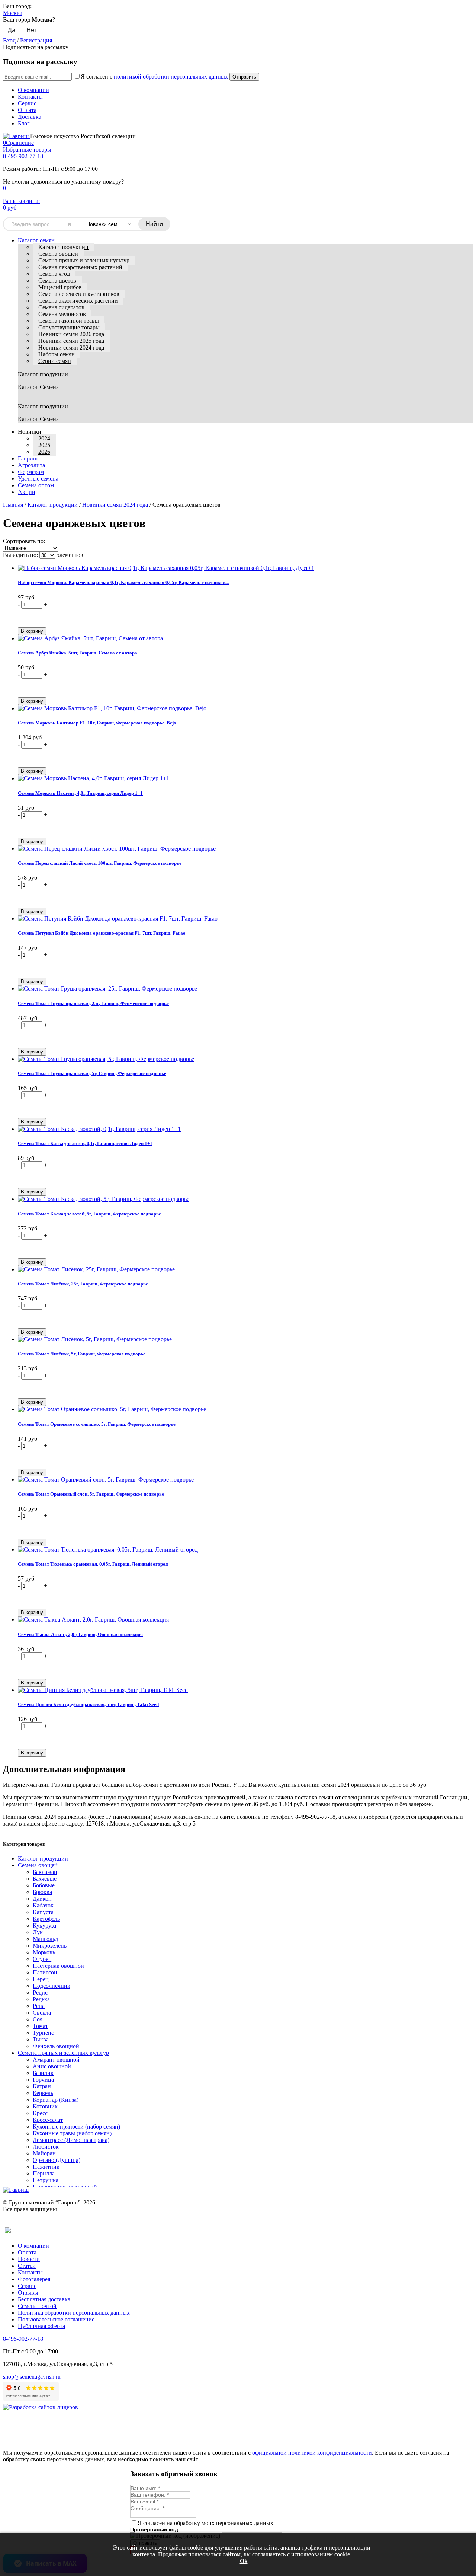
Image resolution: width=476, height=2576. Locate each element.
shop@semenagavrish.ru (32, 2377)
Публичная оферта (41, 2326)
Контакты (30, 97)
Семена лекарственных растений (80, 267)
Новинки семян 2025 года (71, 341)
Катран (42, 2086)
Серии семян (55, 361)
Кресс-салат (48, 2120)
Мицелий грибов (60, 287)
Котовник (45, 2106)
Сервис (27, 103)
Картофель (46, 1919)
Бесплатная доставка (44, 2299)
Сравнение (18, 143)
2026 (44, 452)
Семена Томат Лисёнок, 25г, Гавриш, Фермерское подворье (83, 1284)
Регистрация (36, 40)
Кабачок (43, 1905)
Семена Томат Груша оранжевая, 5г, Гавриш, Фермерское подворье (92, 1073)
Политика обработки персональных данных (74, 2313)
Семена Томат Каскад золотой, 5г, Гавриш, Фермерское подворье (89, 1214)
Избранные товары (27, 149)
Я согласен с (154, 76)
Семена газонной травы (69, 321)
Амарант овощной (56, 2059)
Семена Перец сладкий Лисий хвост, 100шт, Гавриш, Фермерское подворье (100, 863)
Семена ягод (54, 274)
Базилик (43, 2073)
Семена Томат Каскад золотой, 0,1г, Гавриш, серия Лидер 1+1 (85, 1143)
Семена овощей (58, 254)
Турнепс (43, 2033)
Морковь (44, 1952)
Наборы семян (57, 354)
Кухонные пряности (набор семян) (76, 2127)
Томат (40, 2026)
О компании (33, 90)
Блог (24, 123)
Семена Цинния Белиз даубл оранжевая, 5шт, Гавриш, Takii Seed (88, 1704)
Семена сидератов (61, 307)
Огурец (42, 1959)
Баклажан (45, 1872)
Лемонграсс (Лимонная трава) (71, 2140)
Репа (39, 2006)
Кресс (40, 2113)
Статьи (27, 2266)
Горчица (43, 2080)
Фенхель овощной (56, 2046)
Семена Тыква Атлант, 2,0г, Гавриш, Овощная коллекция (80, 1634)
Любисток (46, 2147)
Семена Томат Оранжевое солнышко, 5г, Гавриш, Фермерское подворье (97, 1424)
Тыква (41, 2039)
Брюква (42, 1892)
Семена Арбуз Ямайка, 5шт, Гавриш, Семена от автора (78, 653)
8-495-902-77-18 (23, 156)
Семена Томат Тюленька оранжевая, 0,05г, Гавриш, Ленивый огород (93, 1564)
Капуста (43, 1912)
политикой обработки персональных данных (171, 76)
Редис (40, 1992)
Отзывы (28, 2293)
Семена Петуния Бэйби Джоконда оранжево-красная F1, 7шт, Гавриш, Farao (102, 933)
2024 (44, 438)
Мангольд (45, 1939)
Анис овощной (52, 2066)
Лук (38, 1932)
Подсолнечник (52, 1986)
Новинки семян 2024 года (71, 347)
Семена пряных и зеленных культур (84, 260)
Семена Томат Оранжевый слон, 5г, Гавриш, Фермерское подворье (91, 1494)
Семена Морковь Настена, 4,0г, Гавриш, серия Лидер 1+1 (80, 793)
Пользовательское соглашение (56, 2319)
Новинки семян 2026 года (71, 334)
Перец (41, 1979)
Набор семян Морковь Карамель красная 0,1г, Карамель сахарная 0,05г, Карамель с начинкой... (123, 582)
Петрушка (46, 2180)
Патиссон (45, 1972)
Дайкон (42, 1899)
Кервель (43, 2093)
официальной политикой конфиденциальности (312, 2453)
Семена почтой (37, 2306)
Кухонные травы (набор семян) (72, 2133)
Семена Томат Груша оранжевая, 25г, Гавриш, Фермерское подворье (93, 1003)
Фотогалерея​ (34, 2279)
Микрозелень (50, 1946)
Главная (13, 505)
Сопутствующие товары (69, 327)
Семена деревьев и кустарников (79, 294)
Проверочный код (154, 2529)
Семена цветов (57, 280)
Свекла (42, 2013)
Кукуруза (44, 1925)
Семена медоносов (62, 314)
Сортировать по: (24, 541)
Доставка (30, 117)
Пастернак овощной (58, 1966)
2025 (44, 445)
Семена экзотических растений (78, 301)
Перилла (44, 2173)
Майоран (44, 2153)
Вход (9, 40)
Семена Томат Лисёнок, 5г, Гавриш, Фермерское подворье (82, 1354)
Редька (41, 1999)
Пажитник (46, 2167)
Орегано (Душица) (57, 2160)
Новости (29, 2259)
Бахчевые (45, 1879)
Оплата (27, 110)
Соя (38, 2019)
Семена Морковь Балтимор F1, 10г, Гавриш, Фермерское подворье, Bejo (97, 723)
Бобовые (44, 1885)
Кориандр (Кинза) (56, 2100)
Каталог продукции (63, 247)
